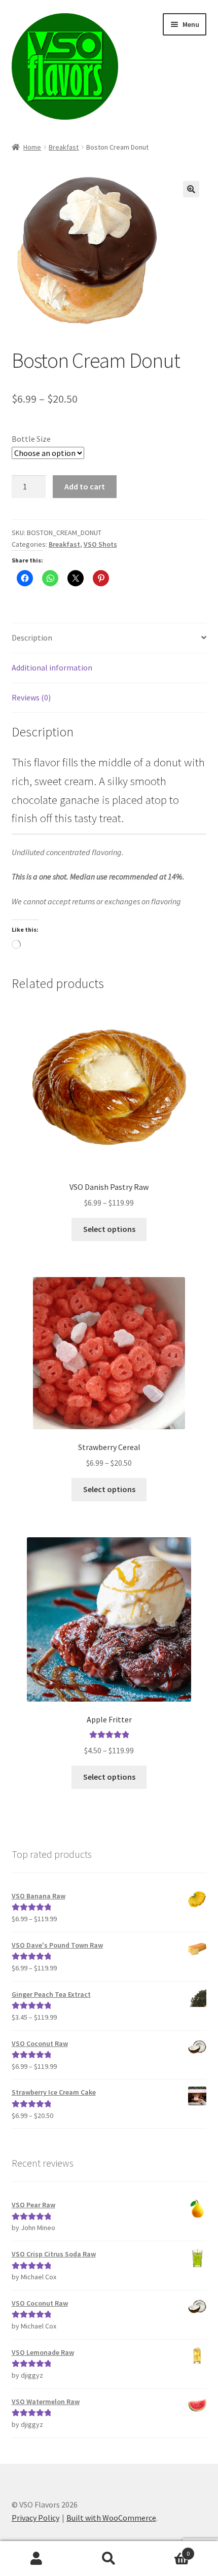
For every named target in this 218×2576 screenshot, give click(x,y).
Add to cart (85, 486)
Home (32, 147)
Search (109, 2559)
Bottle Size (31, 439)
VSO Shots (100, 544)
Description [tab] (32, 638)
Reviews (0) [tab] (31, 697)
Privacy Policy (35, 2518)
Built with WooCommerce (111, 2518)
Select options (109, 1229)
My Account (36, 2559)
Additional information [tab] (52, 667)
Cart (168, 2550)
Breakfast (64, 147)
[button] (191, 189)
